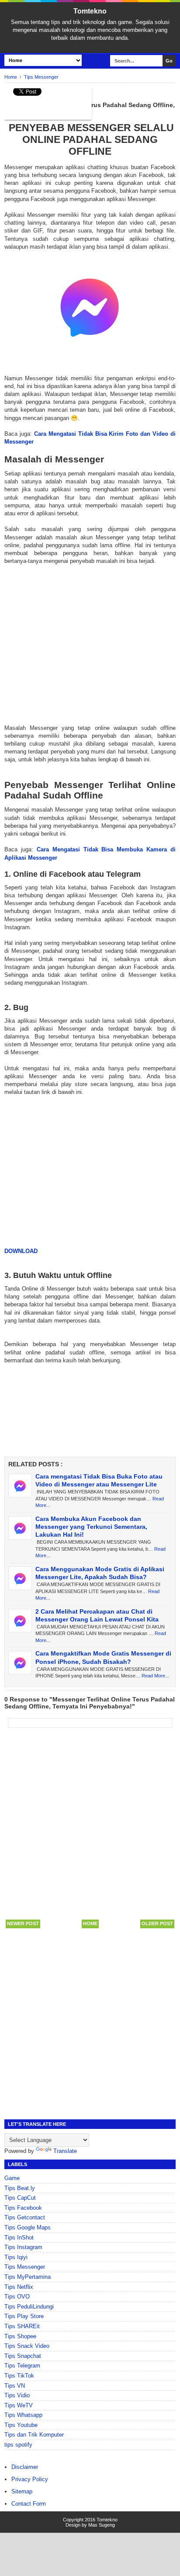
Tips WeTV (19, 2405)
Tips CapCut (20, 2198)
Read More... (155, 1676)
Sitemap (22, 2491)
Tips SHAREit (22, 2326)
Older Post (157, 1923)
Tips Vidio (17, 2395)
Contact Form (29, 2504)
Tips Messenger (25, 2267)
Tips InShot (19, 2238)
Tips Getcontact (25, 2217)
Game (12, 2178)
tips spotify (18, 2445)
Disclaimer (25, 2467)
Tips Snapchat (23, 2356)
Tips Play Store (24, 2316)
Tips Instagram (23, 2247)
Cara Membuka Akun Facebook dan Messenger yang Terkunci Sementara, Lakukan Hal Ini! (91, 1527)
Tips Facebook (23, 2208)
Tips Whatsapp (23, 2415)
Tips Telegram (22, 2366)
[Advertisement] (90, 637)
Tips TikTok (19, 2376)
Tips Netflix (19, 2287)
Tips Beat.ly (20, 2188)
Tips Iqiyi (16, 2257)
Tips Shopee (20, 2336)
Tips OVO (17, 2297)
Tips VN (15, 2386)
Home (90, 1923)
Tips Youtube (21, 2425)
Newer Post (23, 1923)
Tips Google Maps (28, 2227)
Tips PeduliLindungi (29, 2307)
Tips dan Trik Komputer (34, 2435)
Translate (65, 2151)
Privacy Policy (30, 2479)
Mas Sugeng (102, 2525)
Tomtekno (90, 11)
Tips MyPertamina (28, 2277)
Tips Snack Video (27, 2346)
